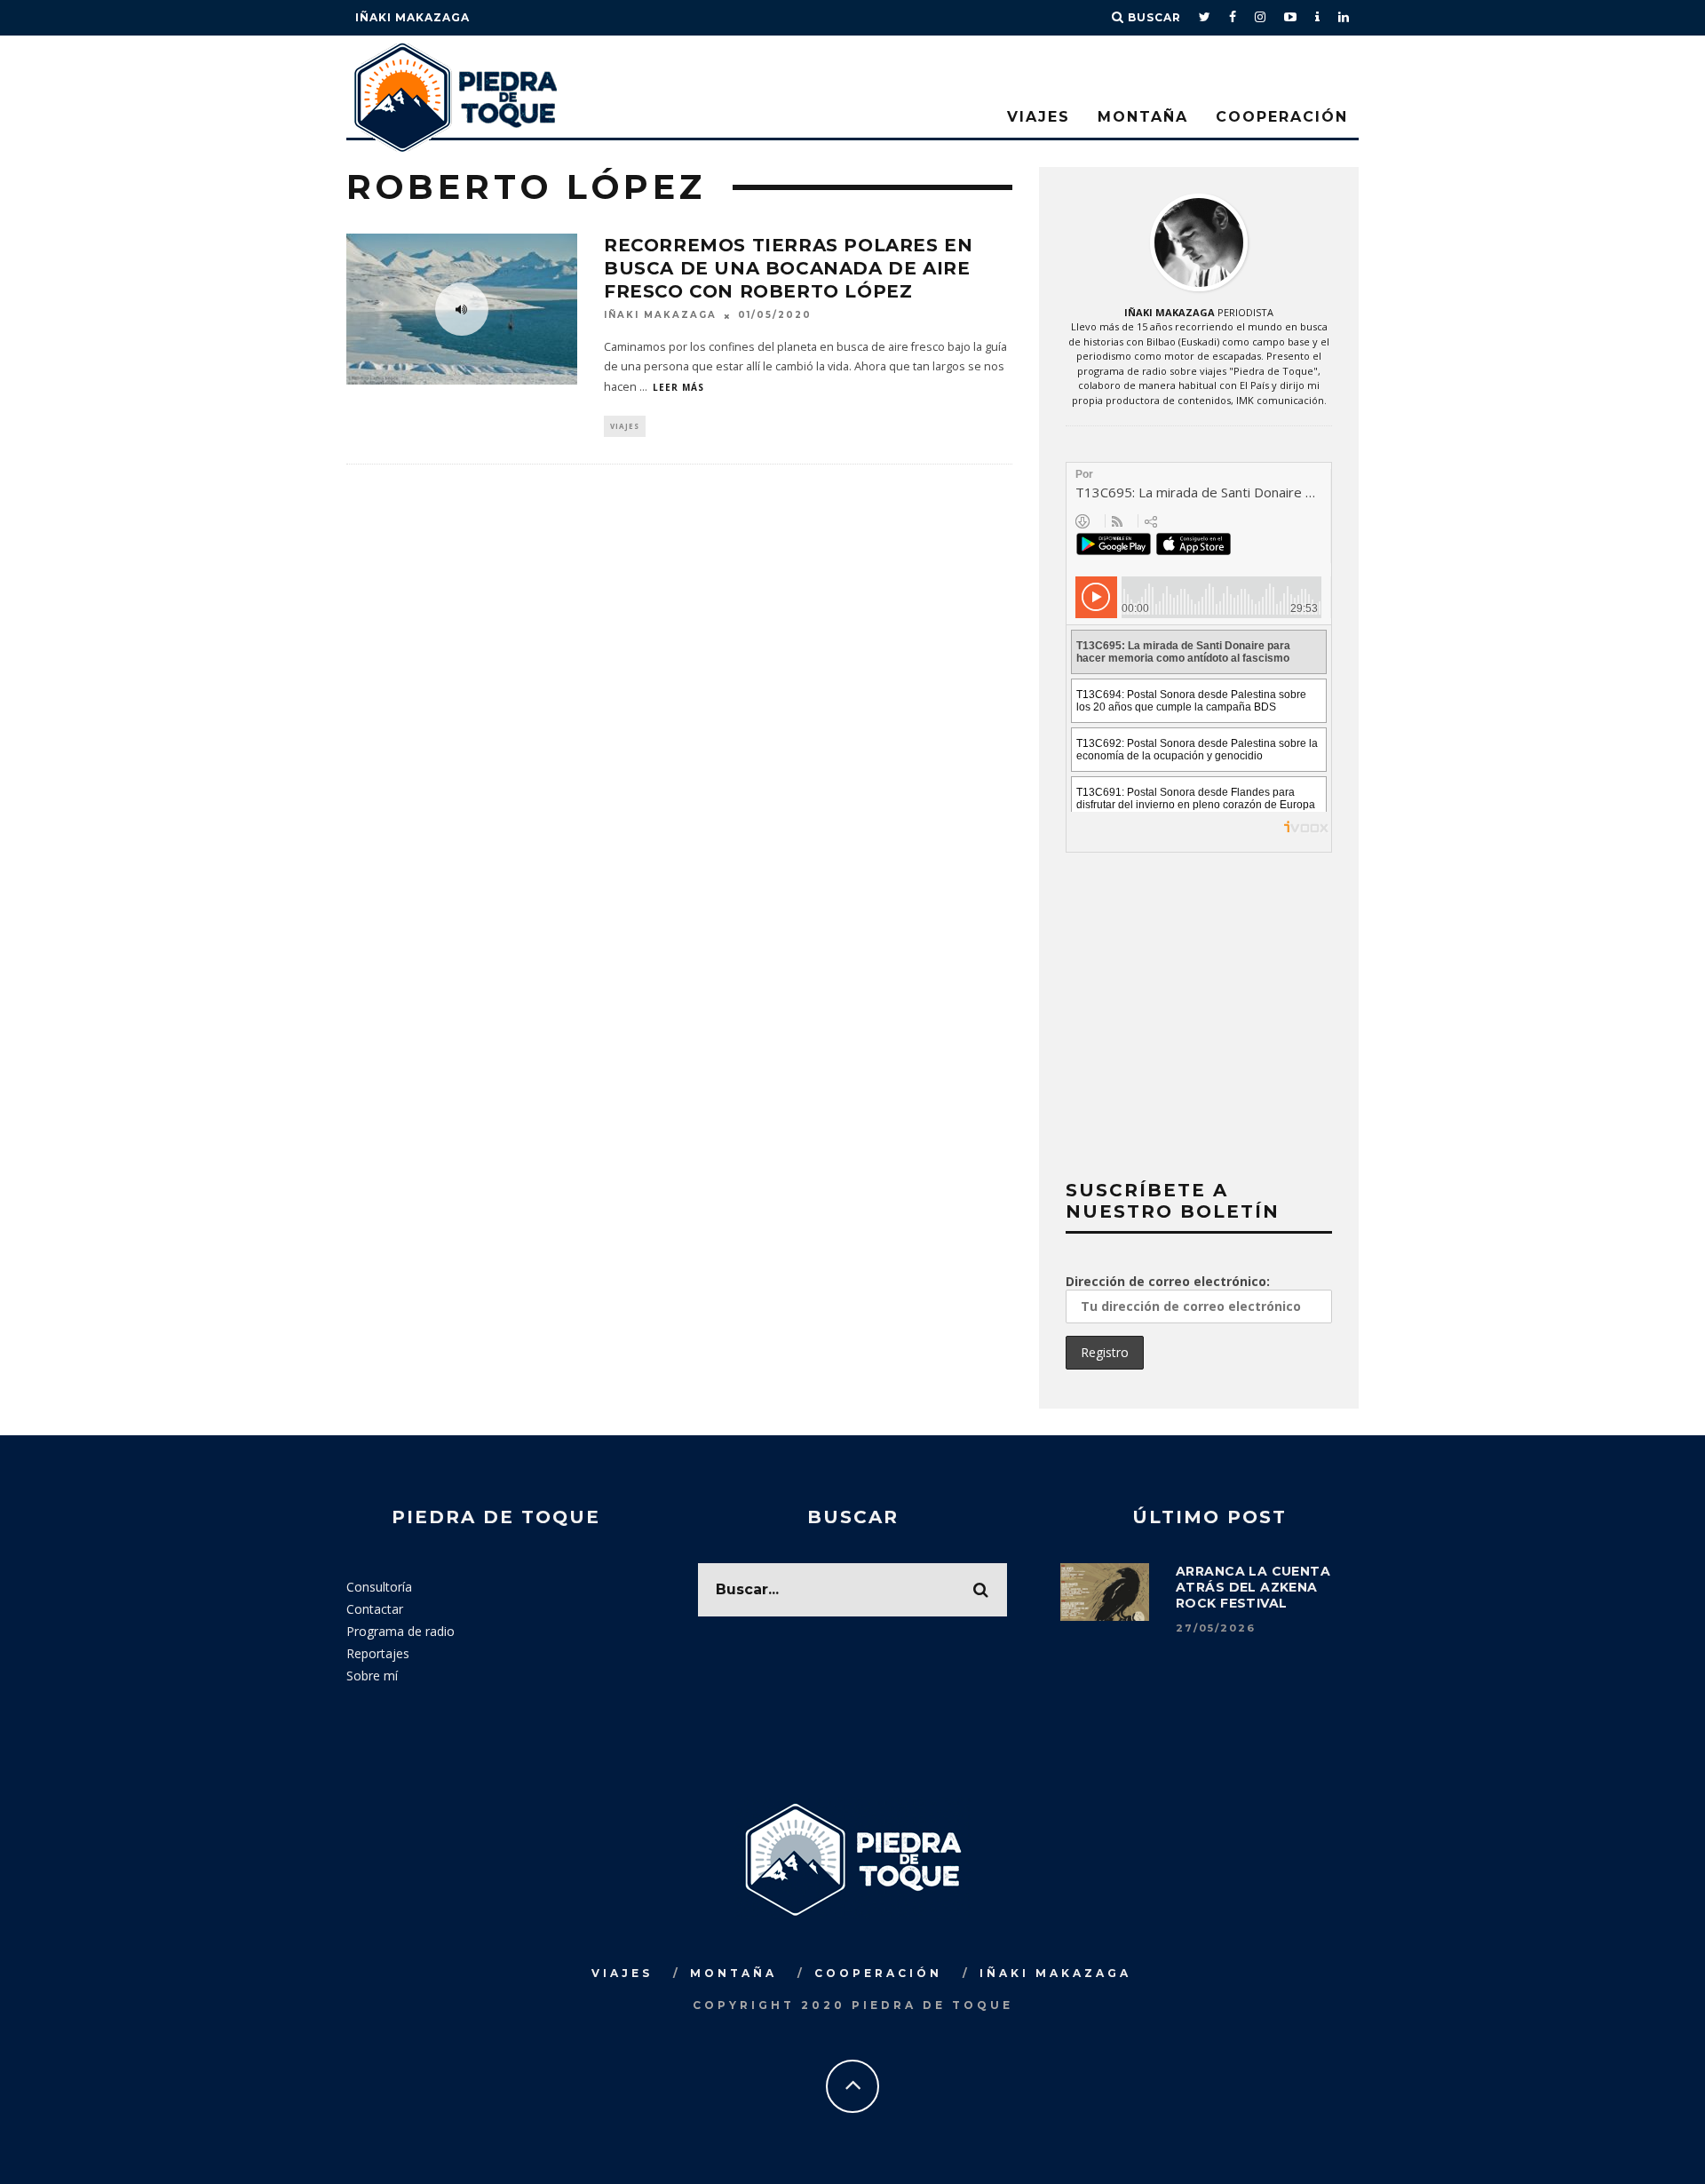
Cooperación (1282, 117)
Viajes (1039, 117)
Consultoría (379, 1587)
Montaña (1143, 117)
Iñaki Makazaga (412, 17)
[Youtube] (1291, 18)
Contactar (375, 1609)
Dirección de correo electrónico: (1168, 1281)
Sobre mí (372, 1676)
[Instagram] (1261, 18)
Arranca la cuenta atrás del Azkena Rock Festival (1253, 1587)
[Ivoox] (1318, 18)
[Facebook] (1233, 18)
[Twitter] (1205, 18)
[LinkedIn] (1344, 18)
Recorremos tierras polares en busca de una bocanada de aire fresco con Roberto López (788, 268)
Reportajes (378, 1653)
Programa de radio (400, 1631)
